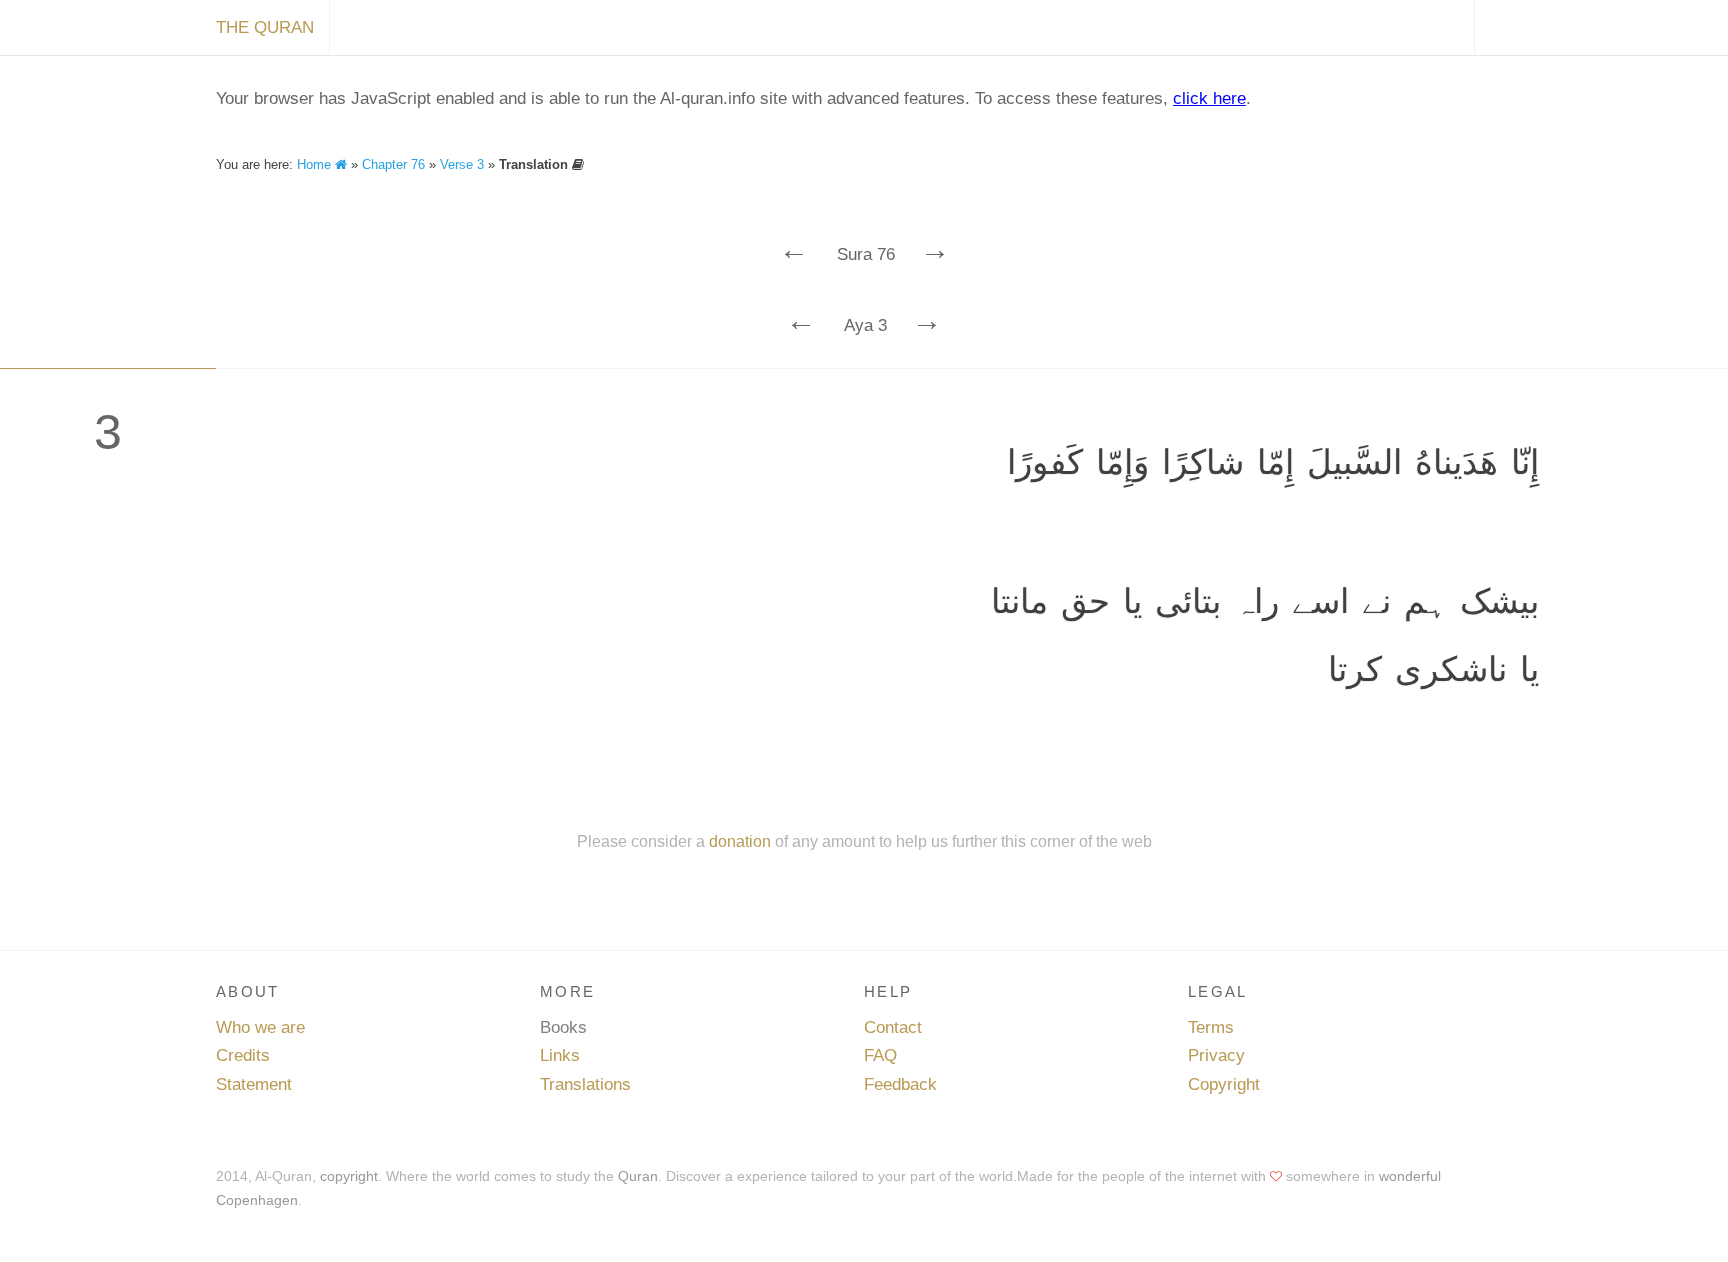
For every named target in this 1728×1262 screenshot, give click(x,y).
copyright (349, 1176)
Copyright (1224, 1084)
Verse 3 (462, 164)
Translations (585, 1084)
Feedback (900, 1084)
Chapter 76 (393, 164)
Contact (893, 1027)
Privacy (1216, 1055)
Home (316, 164)
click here (1209, 98)
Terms (1211, 1027)
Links (560, 1055)
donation (740, 841)
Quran (638, 1176)
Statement (254, 1084)
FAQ (880, 1055)
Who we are (260, 1027)
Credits (243, 1055)
